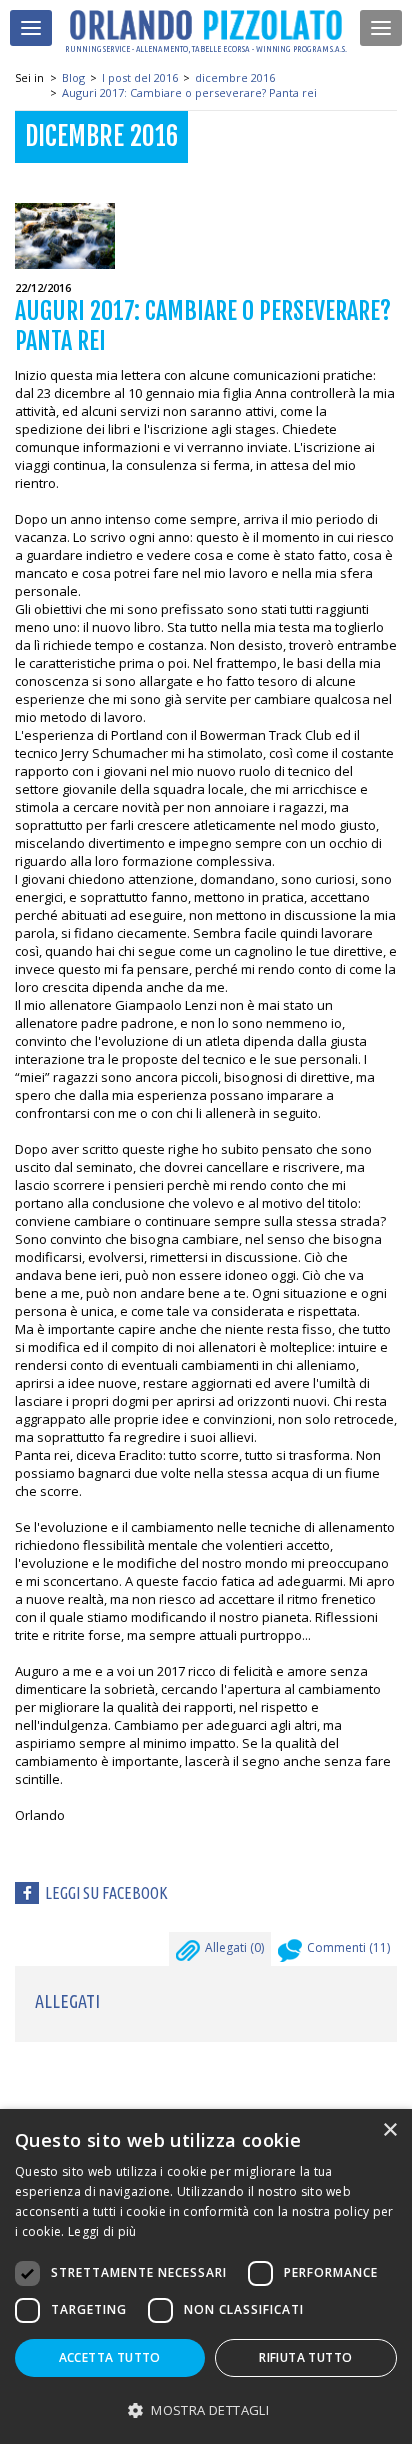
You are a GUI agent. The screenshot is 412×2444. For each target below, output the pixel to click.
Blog (73, 77)
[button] (206, 2409)
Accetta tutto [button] (110, 2357)
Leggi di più (102, 2231)
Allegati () (234, 1947)
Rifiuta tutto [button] (305, 2357)
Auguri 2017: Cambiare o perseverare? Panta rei (189, 92)
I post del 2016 (140, 77)
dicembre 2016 (235, 77)
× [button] (389, 2130)
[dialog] (206, 2276)
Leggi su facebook (106, 1893)
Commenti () (348, 1947)
